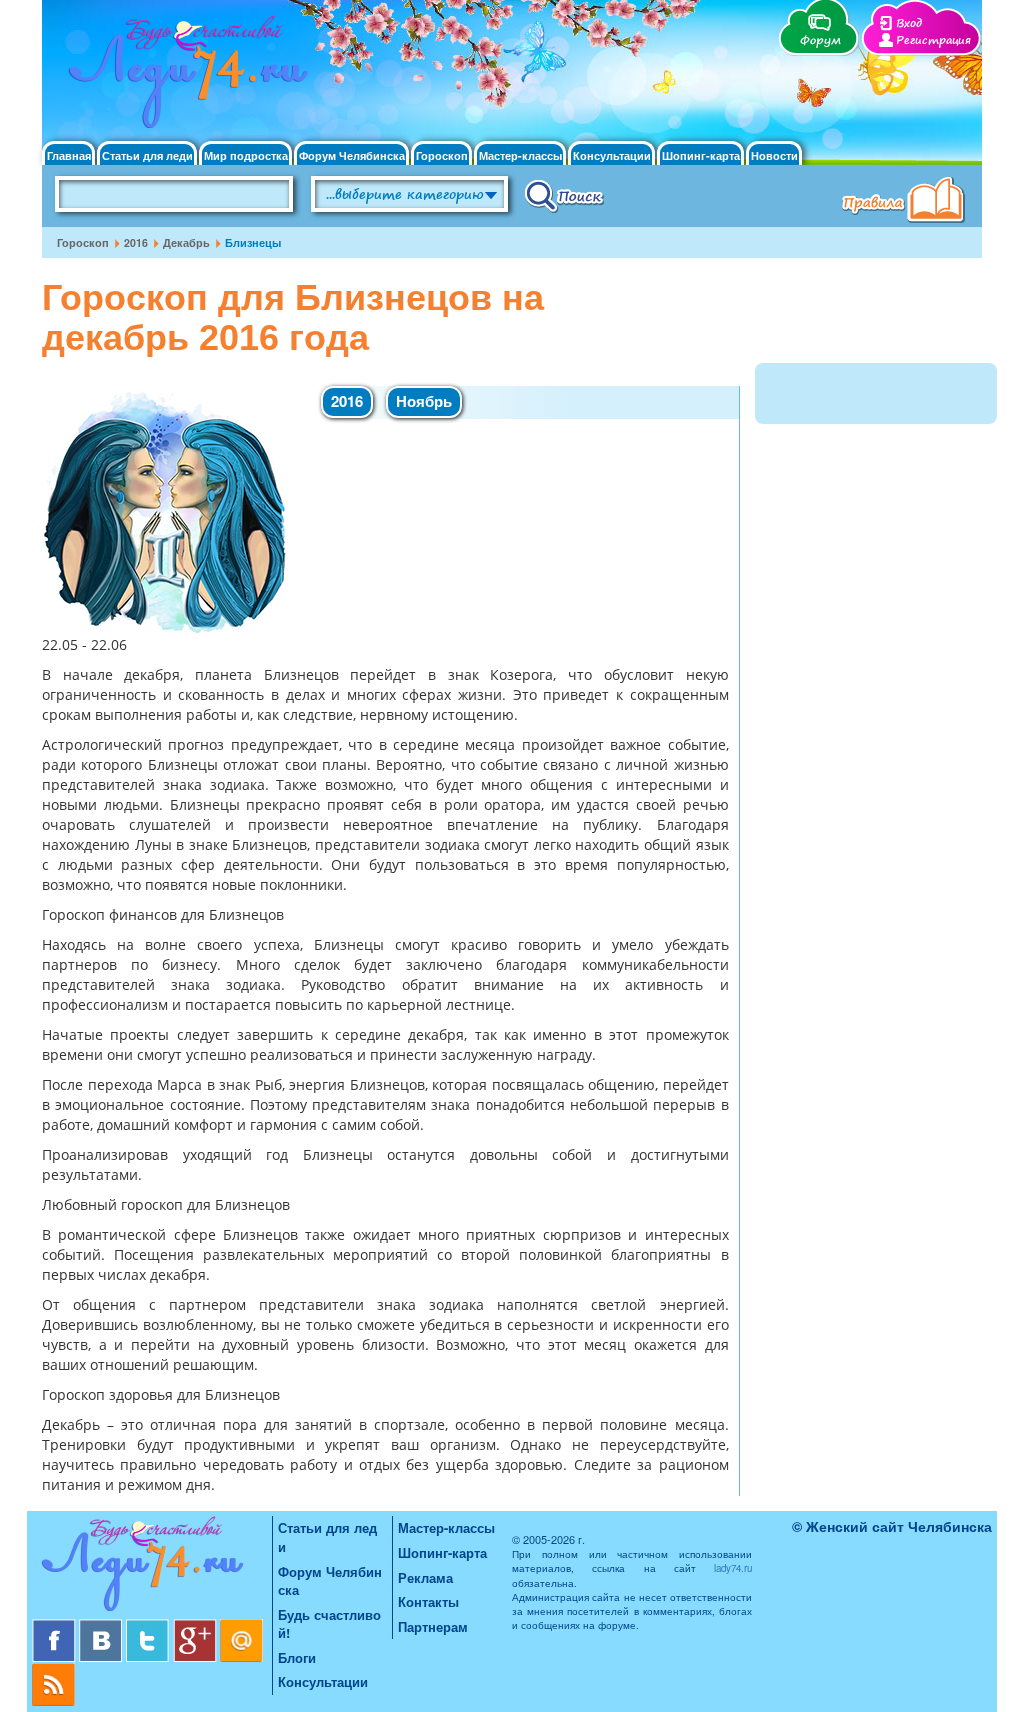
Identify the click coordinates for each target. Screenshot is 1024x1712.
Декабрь (186, 242)
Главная (69, 155)
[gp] (196, 1626)
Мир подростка (246, 155)
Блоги (297, 1657)
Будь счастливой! (329, 1624)
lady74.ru (733, 1568)
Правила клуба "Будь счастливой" (907, 202)
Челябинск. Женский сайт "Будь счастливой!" (183, 78)
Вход (909, 23)
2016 (136, 242)
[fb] (55, 1626)
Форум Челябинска (352, 155)
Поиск (564, 195)
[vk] (102, 1626)
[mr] (242, 1626)
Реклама (425, 1577)
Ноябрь (424, 401)
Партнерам (433, 1626)
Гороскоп (442, 155)
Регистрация (933, 40)
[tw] (149, 1626)
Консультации (612, 155)
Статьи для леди (147, 155)
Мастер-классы (520, 155)
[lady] (152, 1567)
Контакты (428, 1601)
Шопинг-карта (701, 155)
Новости (774, 155)
